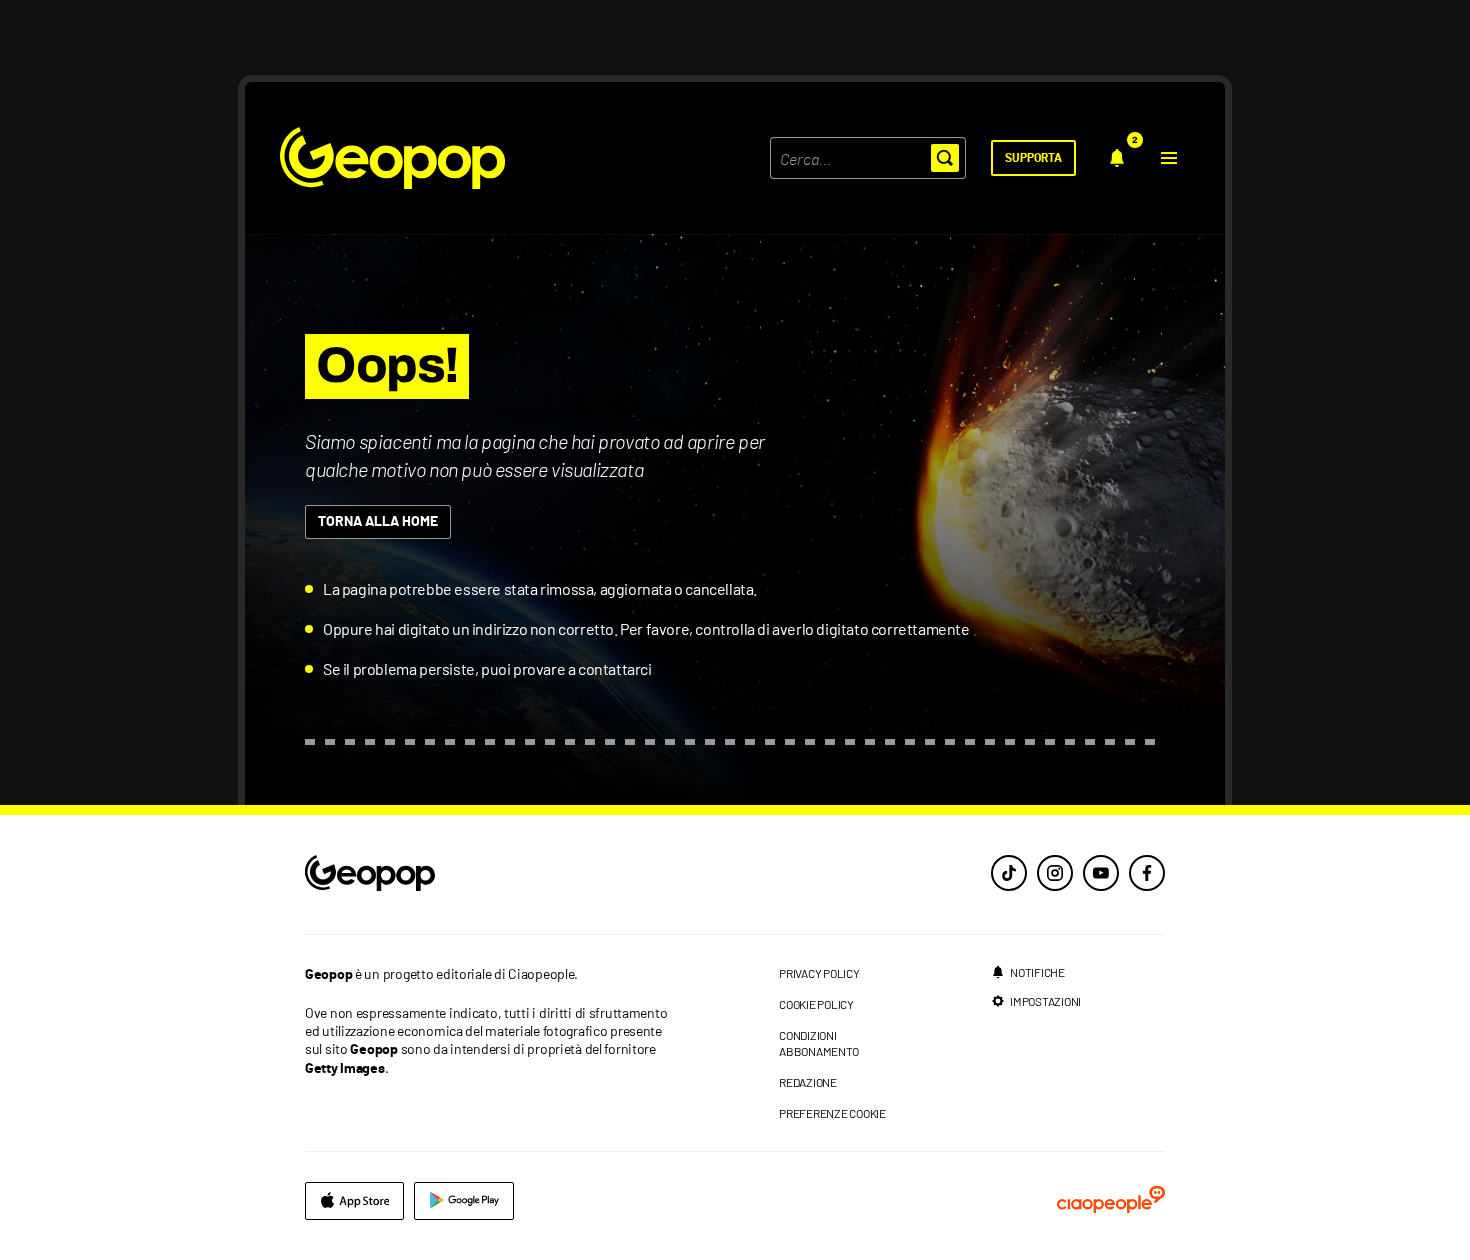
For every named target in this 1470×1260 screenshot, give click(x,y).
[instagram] (1055, 873)
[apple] (354, 1201)
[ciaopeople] (1111, 1201)
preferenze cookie (832, 1113)
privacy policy (819, 973)
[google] (464, 1201)
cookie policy (816, 1004)
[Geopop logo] (392, 158)
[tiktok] (1009, 873)
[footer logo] (492, 874)
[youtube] (1101, 873)
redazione (808, 1082)
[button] (1169, 158)
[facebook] (1147, 873)
